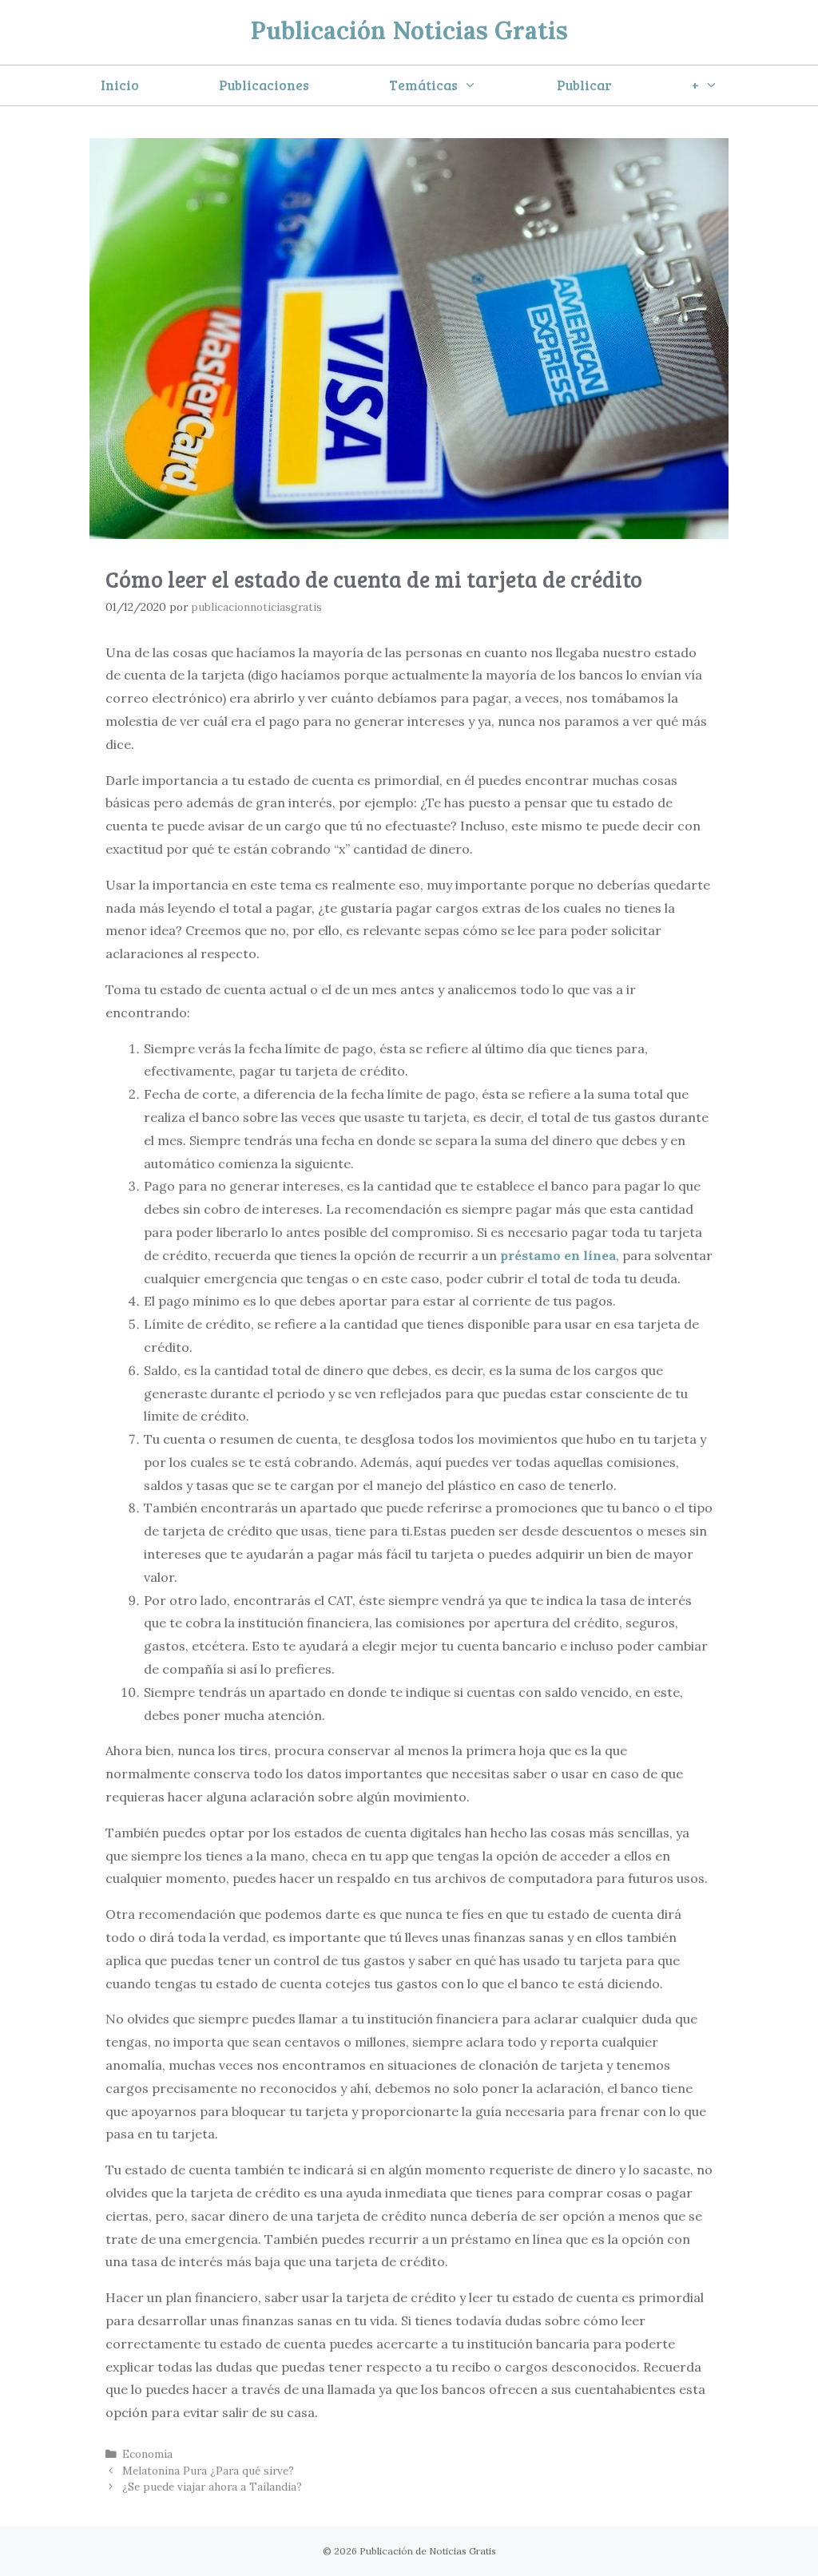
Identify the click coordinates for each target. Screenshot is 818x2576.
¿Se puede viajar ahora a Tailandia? (212, 2487)
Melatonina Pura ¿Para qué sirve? (208, 2471)
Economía (147, 2454)
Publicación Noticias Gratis (409, 30)
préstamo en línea (558, 1255)
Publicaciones (264, 85)
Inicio (120, 85)
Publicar (584, 85)
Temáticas (423, 85)
